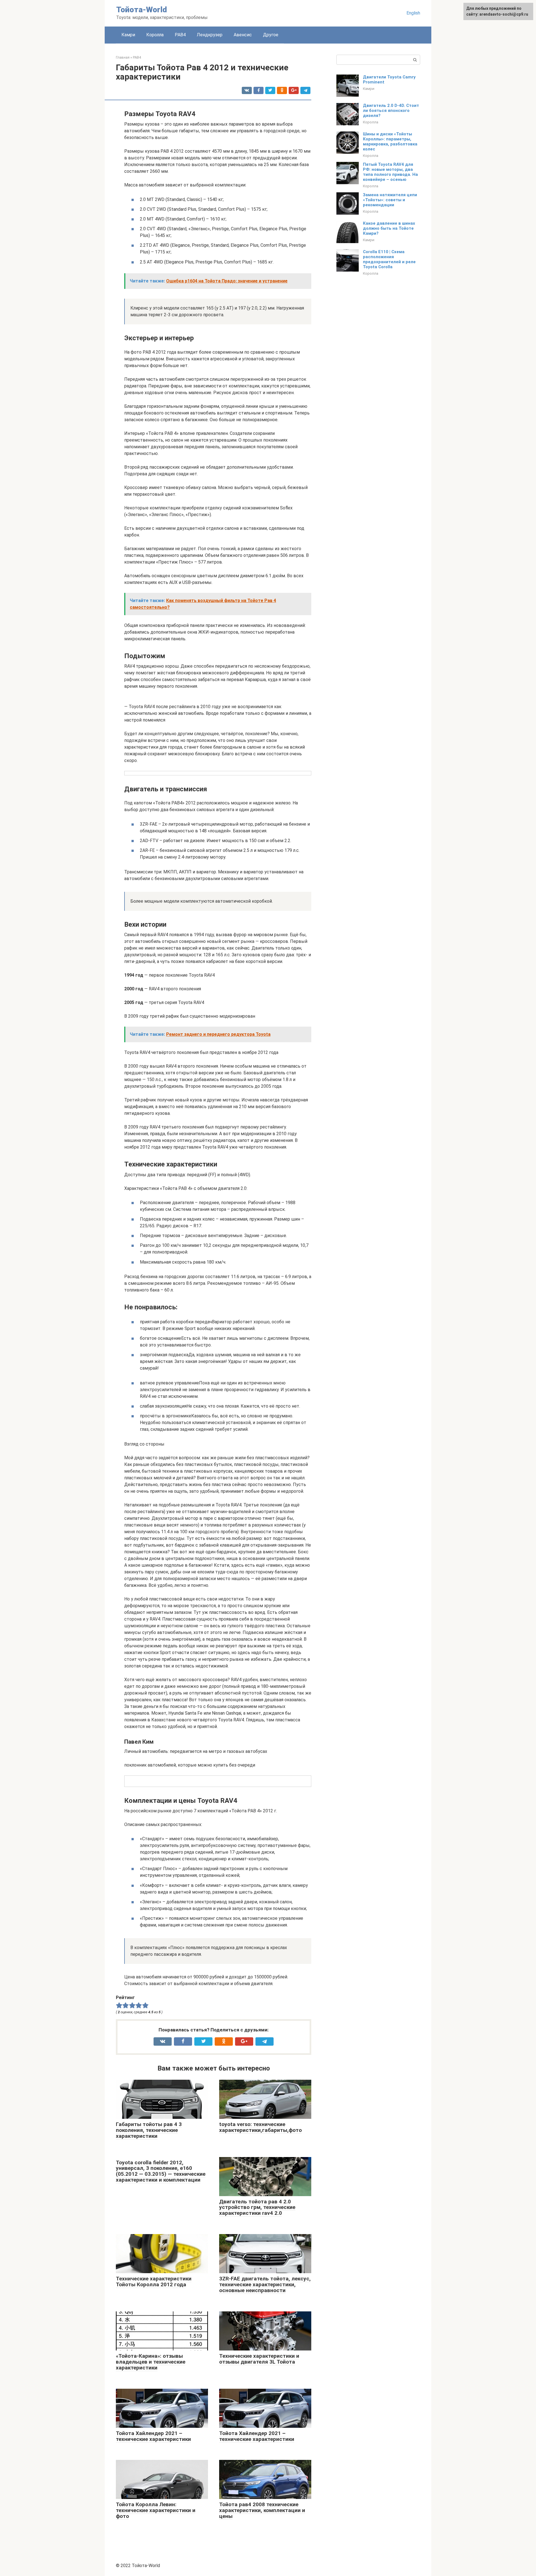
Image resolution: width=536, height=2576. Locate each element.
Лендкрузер (210, 35)
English (413, 13)
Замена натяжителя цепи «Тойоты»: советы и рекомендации (390, 200)
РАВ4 (180, 35)
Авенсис (243, 35)
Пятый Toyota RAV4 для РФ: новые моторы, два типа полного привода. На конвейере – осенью (390, 172)
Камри (128, 35)
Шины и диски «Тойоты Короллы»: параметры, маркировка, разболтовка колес (390, 142)
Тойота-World (142, 10)
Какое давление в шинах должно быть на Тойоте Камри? (389, 228)
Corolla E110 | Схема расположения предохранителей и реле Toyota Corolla (389, 259)
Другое (271, 35)
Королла (155, 35)
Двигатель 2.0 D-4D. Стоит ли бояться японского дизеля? (391, 111)
